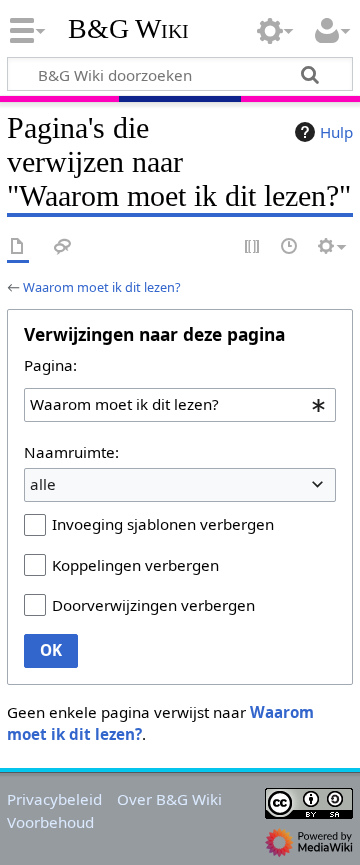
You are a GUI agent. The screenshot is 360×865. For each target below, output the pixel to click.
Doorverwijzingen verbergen (153, 605)
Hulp (336, 132)
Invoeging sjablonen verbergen (163, 524)
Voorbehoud (50, 822)
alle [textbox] (43, 484)
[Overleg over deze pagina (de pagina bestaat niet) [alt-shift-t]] (63, 247)
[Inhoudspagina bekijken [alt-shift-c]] (18, 247)
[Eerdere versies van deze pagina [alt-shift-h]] (290, 247)
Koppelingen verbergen (135, 565)
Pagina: (50, 365)
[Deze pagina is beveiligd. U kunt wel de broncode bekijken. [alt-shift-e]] (253, 247)
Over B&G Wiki (169, 799)
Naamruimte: (71, 452)
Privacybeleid (54, 799)
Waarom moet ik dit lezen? (102, 287)
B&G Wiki (128, 29)
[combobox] (180, 405)
